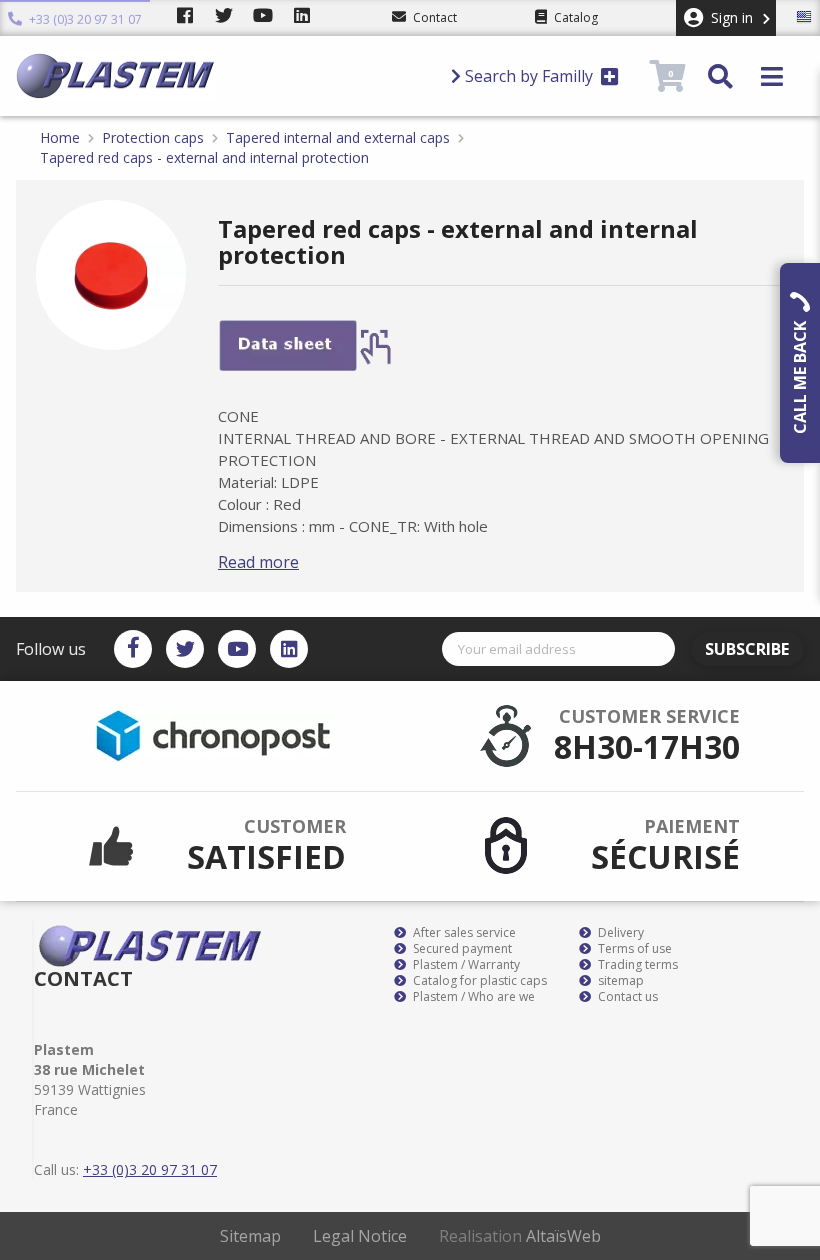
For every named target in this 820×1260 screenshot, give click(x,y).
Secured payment (461, 949)
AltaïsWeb (563, 1236)
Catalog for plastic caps (478, 981)
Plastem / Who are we (472, 997)
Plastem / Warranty (465, 965)
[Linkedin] (289, 649)
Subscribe (747, 649)
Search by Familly (529, 76)
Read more (258, 562)
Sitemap (250, 1236)
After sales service (463, 933)
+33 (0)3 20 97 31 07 (84, 17)
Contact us (626, 997)
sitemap (619, 981)
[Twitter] (185, 649)
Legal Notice (360, 1236)
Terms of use (633, 949)
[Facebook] (133, 649)
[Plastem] (224, 76)
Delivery (619, 933)
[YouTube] (237, 649)
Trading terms (636, 965)
